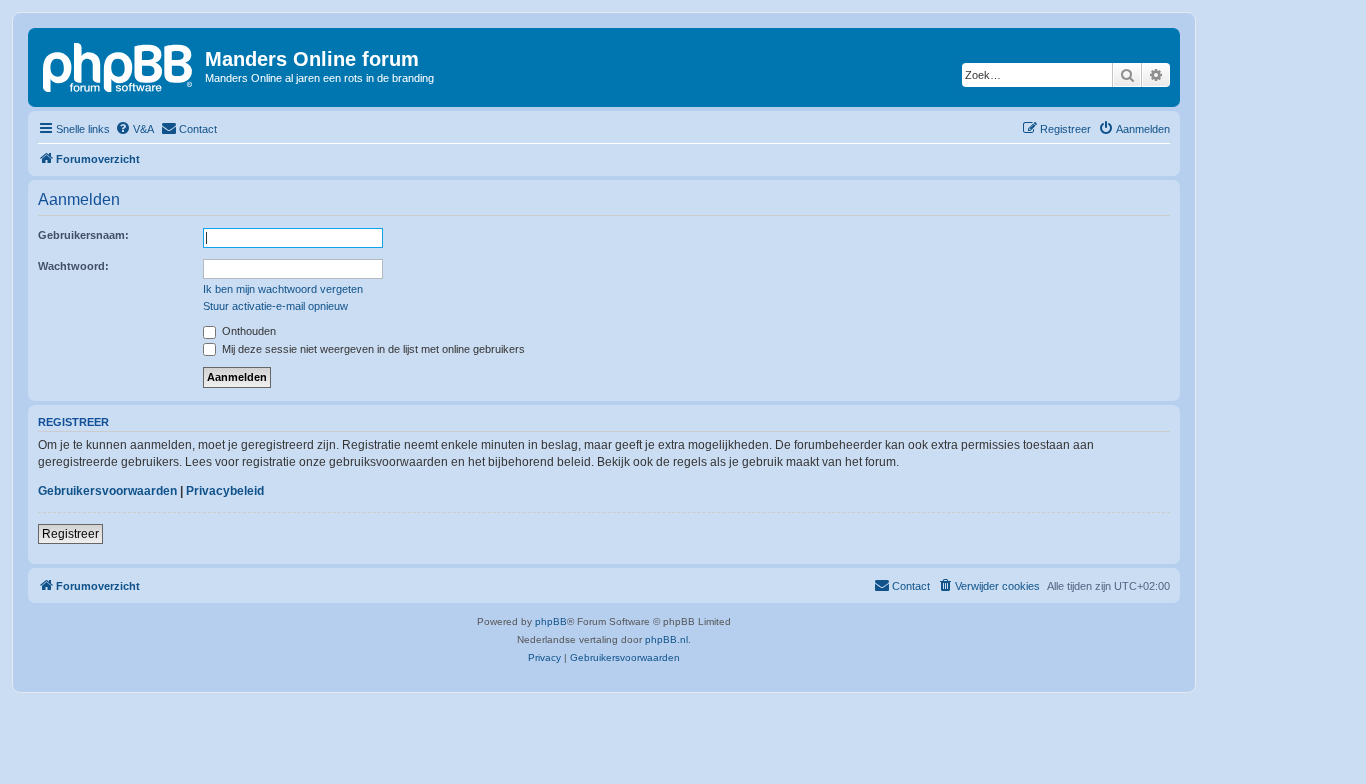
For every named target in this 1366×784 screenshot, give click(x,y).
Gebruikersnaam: (83, 235)
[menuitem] (134, 129)
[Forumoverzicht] (119, 65)
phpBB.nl (666, 639)
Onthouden (247, 331)
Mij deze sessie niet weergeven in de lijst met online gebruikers (372, 349)
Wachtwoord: (73, 266)
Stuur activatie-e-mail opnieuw (275, 306)
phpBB (551, 621)
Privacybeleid (225, 491)
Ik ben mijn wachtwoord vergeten (283, 289)
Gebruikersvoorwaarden (107, 491)
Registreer (70, 534)
